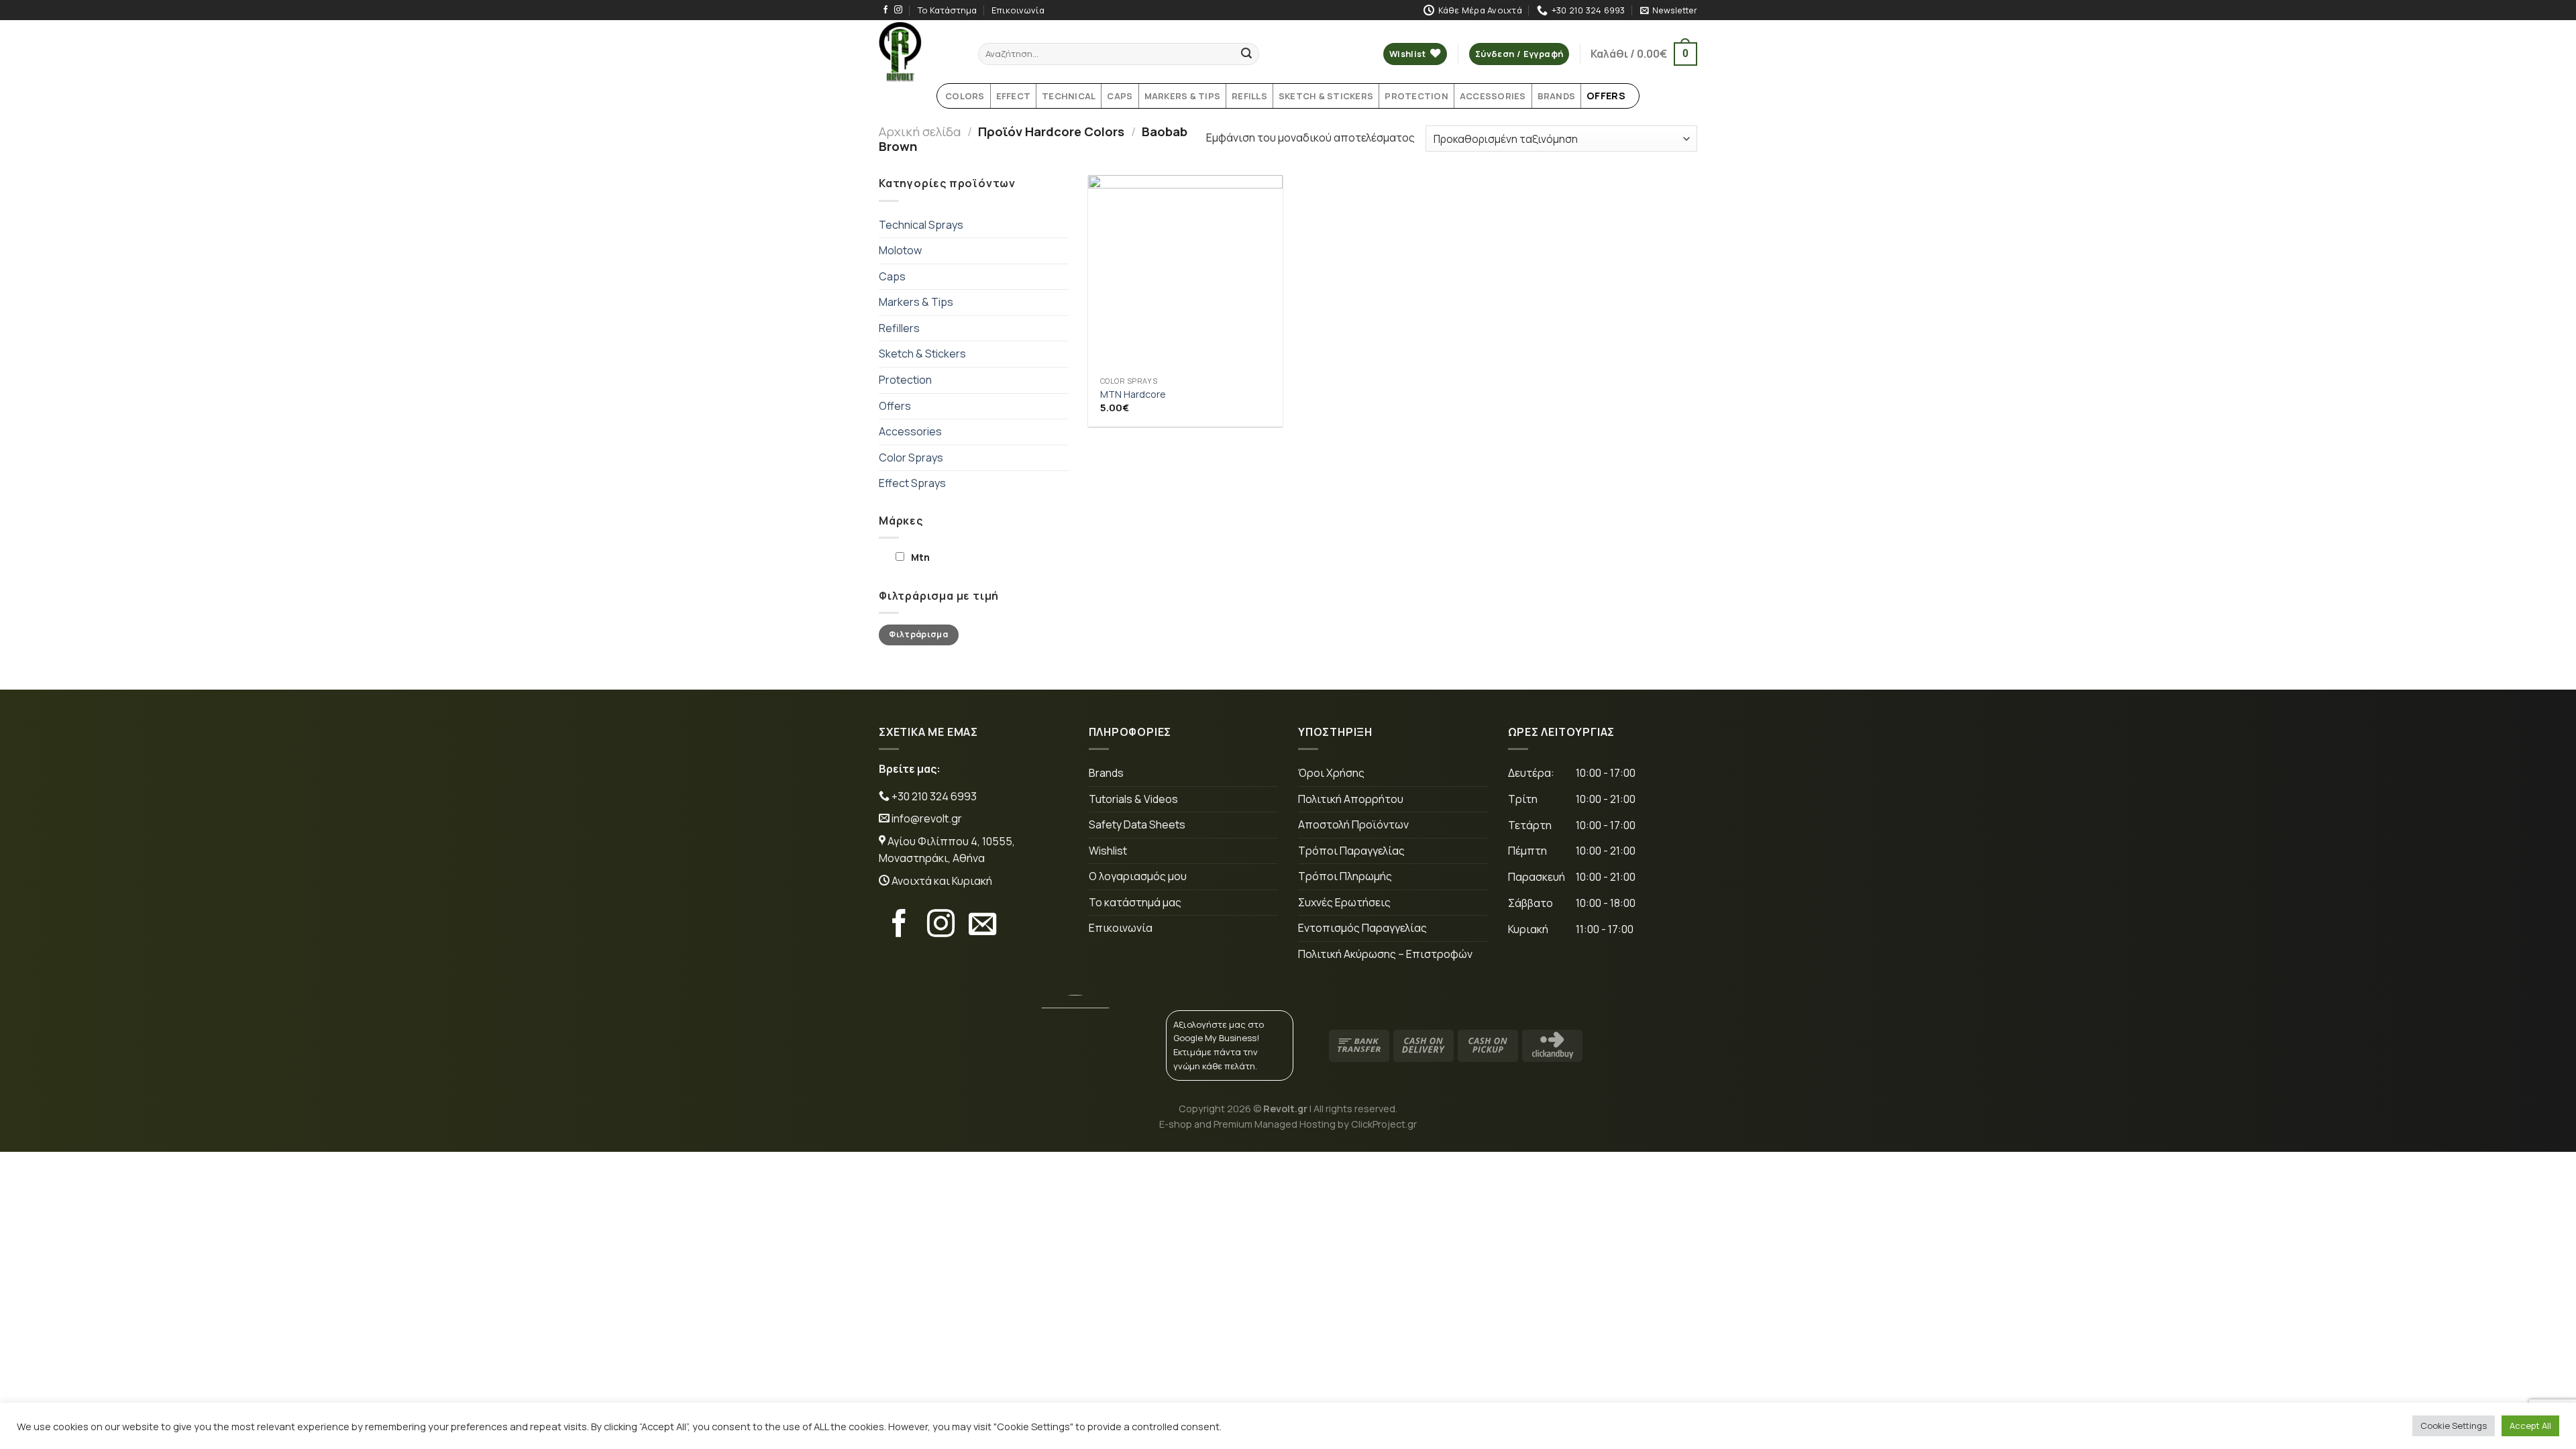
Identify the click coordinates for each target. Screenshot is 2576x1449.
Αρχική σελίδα (920, 131)
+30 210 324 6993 (933, 796)
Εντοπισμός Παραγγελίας (1362, 928)
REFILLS (1249, 96)
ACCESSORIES (1493, 96)
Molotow (900, 250)
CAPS (1120, 96)
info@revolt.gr (927, 818)
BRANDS (1557, 96)
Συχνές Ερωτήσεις (1344, 902)
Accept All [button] (2530, 1426)
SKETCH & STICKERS (1326, 96)
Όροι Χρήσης (1331, 773)
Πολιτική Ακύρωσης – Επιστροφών (1385, 954)
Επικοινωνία (1018, 10)
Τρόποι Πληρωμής (1345, 876)
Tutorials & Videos (1133, 799)
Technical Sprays (921, 225)
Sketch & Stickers (922, 354)
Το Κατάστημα (947, 10)
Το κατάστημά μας (1135, 902)
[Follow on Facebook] (885, 10)
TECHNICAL (1069, 96)
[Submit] (1246, 54)
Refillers (899, 328)
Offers (895, 406)
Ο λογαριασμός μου (1138, 876)
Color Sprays (911, 458)
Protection (905, 380)
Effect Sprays (912, 483)
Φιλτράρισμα (918, 634)
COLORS (965, 96)
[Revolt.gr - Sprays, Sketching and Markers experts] (918, 52)
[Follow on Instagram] (898, 10)
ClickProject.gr (1384, 1124)
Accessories (910, 431)
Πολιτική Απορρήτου (1351, 799)
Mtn (920, 557)
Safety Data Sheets (1137, 824)
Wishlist (1108, 851)
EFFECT (1014, 96)
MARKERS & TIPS (1183, 96)
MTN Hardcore (1133, 394)
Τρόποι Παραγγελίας (1351, 851)
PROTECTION (1416, 96)
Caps (892, 276)
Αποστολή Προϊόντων (1353, 824)
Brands (1106, 773)
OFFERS (1606, 96)
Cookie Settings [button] (2454, 1426)
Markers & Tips (916, 302)
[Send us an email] (982, 926)
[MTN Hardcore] (1185, 272)
